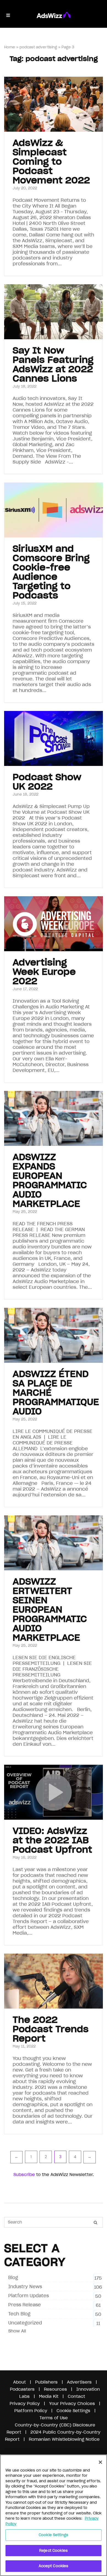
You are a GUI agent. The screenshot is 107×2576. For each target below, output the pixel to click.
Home (10, 47)
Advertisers (79, 2382)
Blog (13, 2277)
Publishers (46, 2382)
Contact (76, 2396)
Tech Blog (19, 2314)
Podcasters (22, 2389)
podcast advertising (38, 47)
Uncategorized (25, 2323)
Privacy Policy (25, 2403)
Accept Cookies (54, 2566)
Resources (55, 2389)
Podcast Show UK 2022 (47, 782)
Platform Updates (29, 2296)
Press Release (25, 2305)
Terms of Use (54, 2418)
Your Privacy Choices (72, 2403)
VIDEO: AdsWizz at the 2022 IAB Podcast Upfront (52, 1840)
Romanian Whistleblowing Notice (64, 2439)
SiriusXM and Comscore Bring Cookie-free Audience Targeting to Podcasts (51, 572)
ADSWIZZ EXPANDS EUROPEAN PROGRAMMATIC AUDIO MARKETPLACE (50, 1180)
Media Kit (49, 2396)
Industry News (25, 2287)
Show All (17, 2331)
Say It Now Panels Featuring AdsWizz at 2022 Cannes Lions (53, 364)
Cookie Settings (54, 2535)
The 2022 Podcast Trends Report (51, 2029)
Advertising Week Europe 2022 (44, 972)
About (19, 2382)
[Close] (100, 2462)
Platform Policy (31, 2411)
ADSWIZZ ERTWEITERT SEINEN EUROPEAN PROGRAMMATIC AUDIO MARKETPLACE (50, 1610)
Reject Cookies (54, 2551)
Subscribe (24, 2174)
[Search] (95, 2222)
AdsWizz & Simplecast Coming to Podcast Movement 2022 (51, 162)
